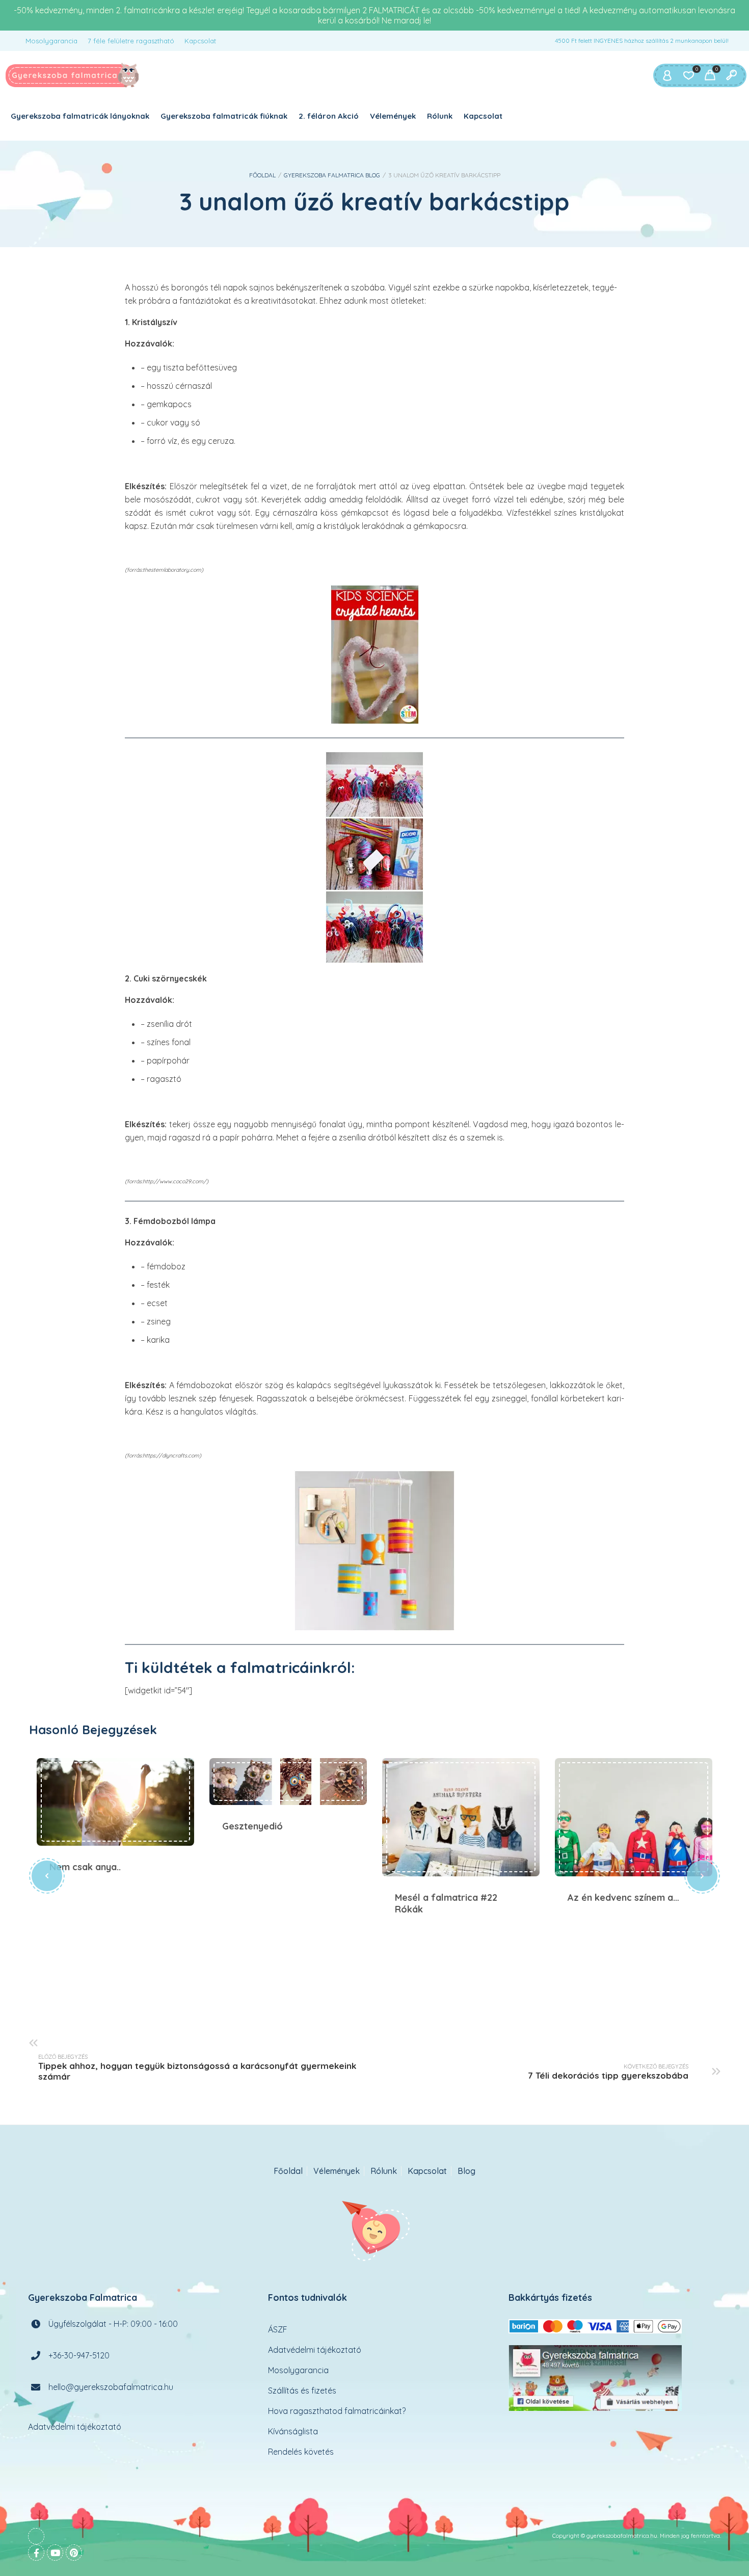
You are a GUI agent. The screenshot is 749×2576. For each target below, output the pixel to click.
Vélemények (393, 116)
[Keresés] (731, 75)
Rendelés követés (301, 2452)
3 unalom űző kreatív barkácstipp (374, 202)
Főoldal (262, 175)
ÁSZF (278, 2329)
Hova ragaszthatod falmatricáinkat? (337, 2411)
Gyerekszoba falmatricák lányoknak (80, 116)
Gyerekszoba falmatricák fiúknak (224, 116)
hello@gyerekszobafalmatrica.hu (111, 2387)
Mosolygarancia (51, 41)
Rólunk (440, 116)
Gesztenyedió (288, 1782)
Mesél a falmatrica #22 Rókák (461, 1817)
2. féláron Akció (329, 116)
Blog (466, 2171)
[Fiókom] (667, 75)
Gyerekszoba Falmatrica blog (332, 175)
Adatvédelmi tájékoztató (75, 2427)
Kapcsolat (200, 41)
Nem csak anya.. (115, 1802)
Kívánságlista (293, 2431)
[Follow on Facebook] (36, 2553)
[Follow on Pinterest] (74, 2553)
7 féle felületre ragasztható (131, 41)
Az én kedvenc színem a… (634, 1817)
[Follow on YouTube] (55, 2553)
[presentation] (47, 1876)
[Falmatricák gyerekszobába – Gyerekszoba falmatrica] (73, 75)
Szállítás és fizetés (302, 2391)
